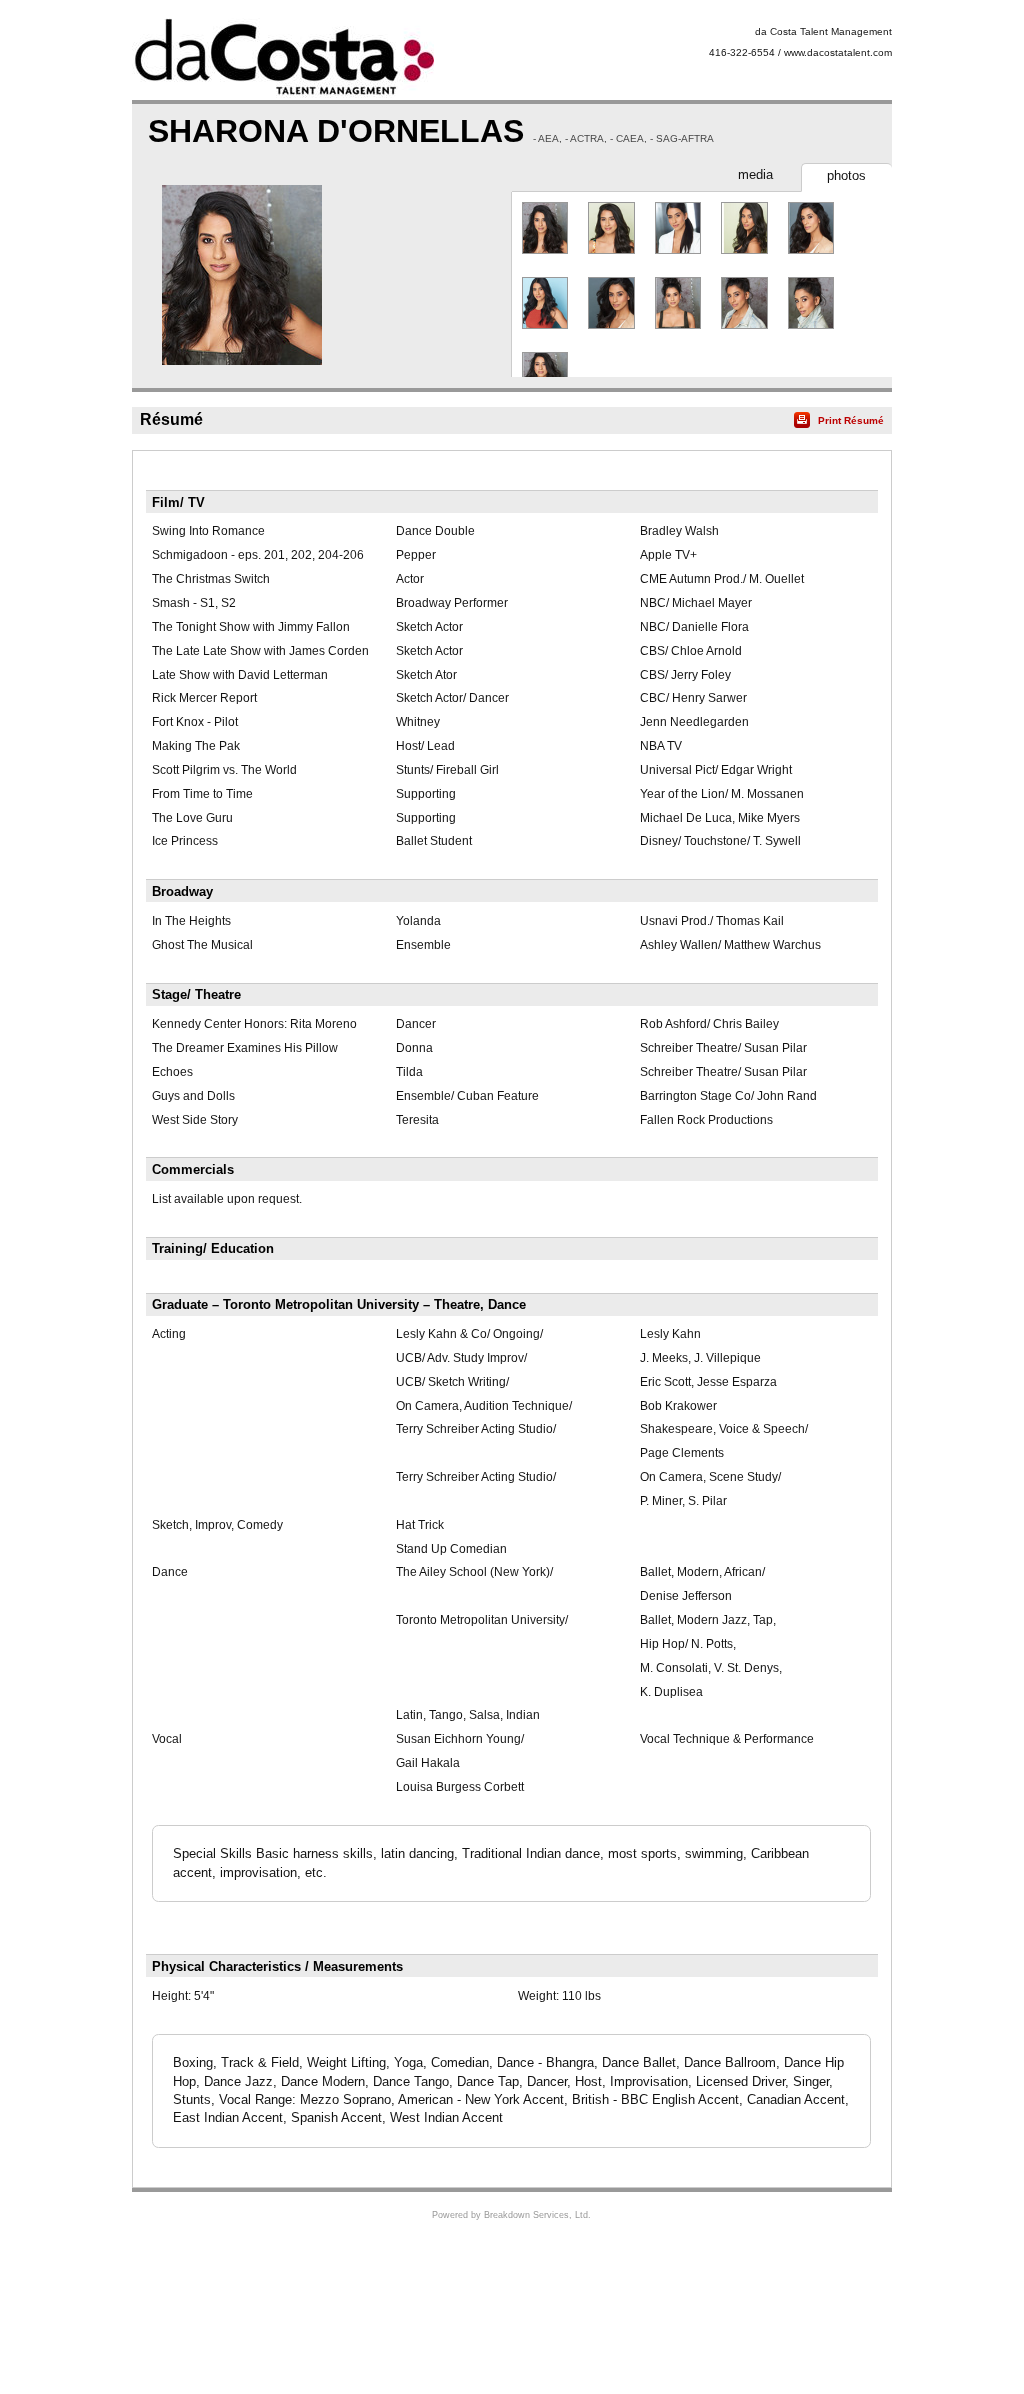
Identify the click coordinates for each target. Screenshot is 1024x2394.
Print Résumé (851, 420)
